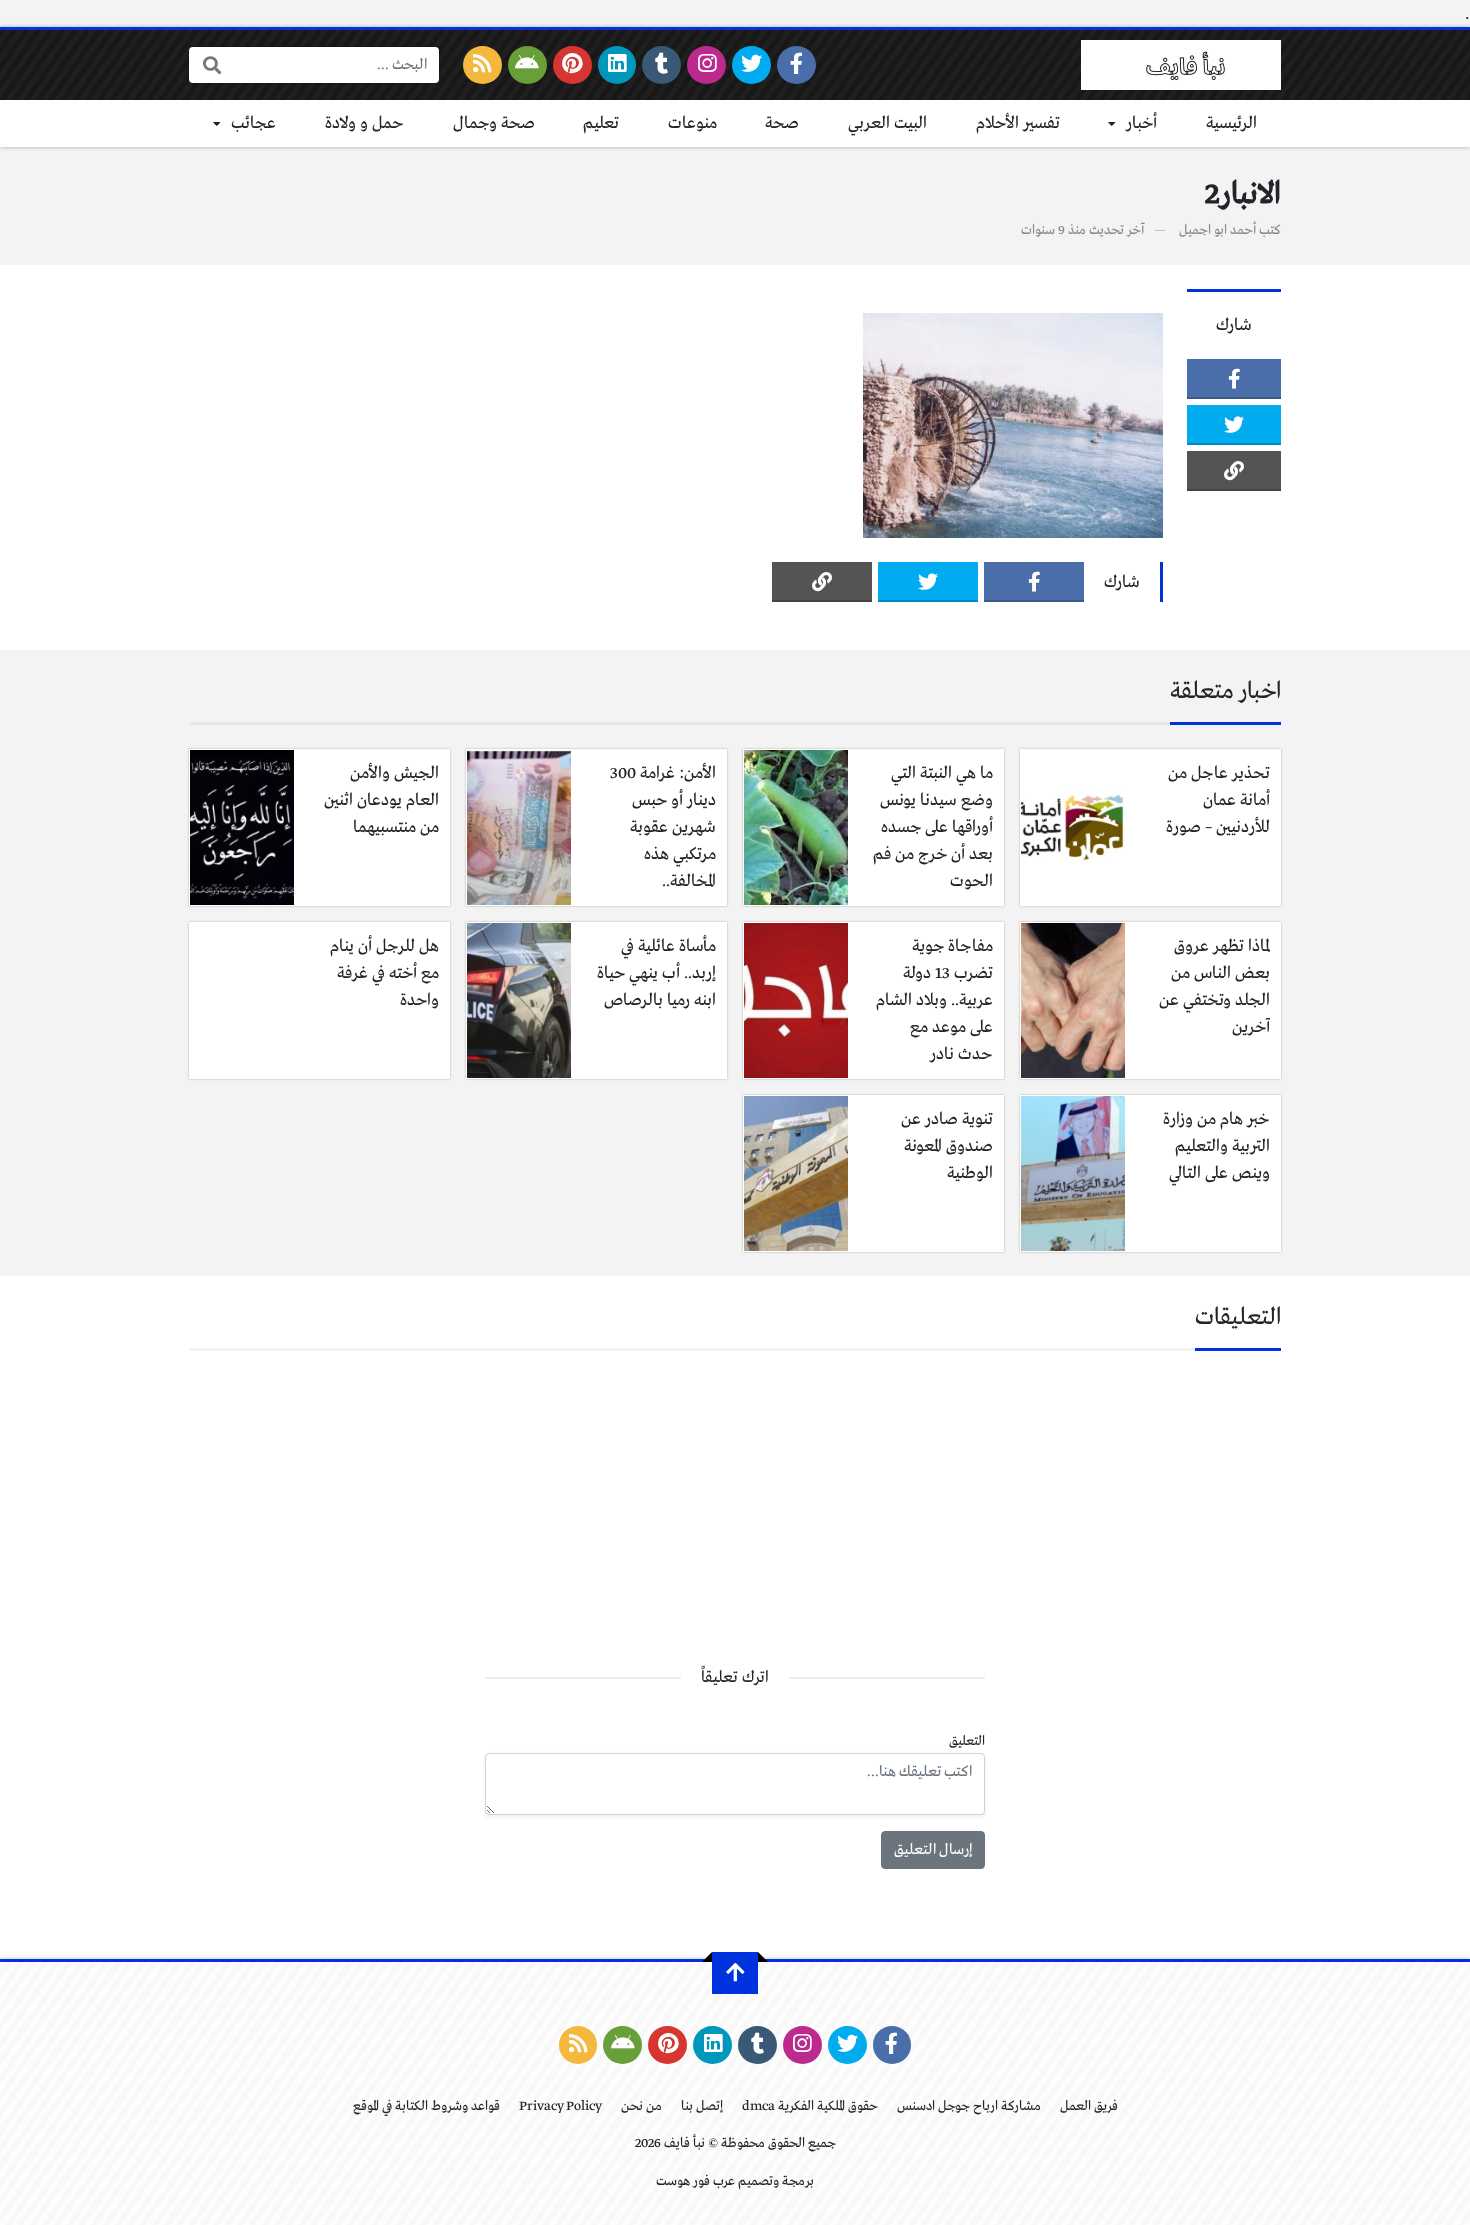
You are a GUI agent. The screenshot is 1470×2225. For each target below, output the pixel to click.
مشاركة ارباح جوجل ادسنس (969, 2106)
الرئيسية (1231, 123)
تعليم (601, 123)
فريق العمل (1089, 2106)
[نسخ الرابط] (1234, 471)
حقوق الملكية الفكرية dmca (810, 2106)
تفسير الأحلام (1018, 123)
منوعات (692, 123)
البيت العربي (887, 123)
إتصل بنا (702, 2106)
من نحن (641, 2106)
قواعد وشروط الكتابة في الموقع (426, 2106)
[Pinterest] (572, 65)
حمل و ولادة (364, 123)
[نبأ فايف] (1181, 65)
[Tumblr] (661, 65)
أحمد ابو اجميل (1217, 230)
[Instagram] (706, 65)
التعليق (967, 1741)
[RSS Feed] (482, 65)
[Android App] (527, 65)
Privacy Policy (560, 2106)
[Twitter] (751, 65)
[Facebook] (796, 65)
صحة (782, 123)
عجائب (253, 123)
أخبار (1141, 123)
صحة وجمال (494, 123)
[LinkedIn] (617, 65)
